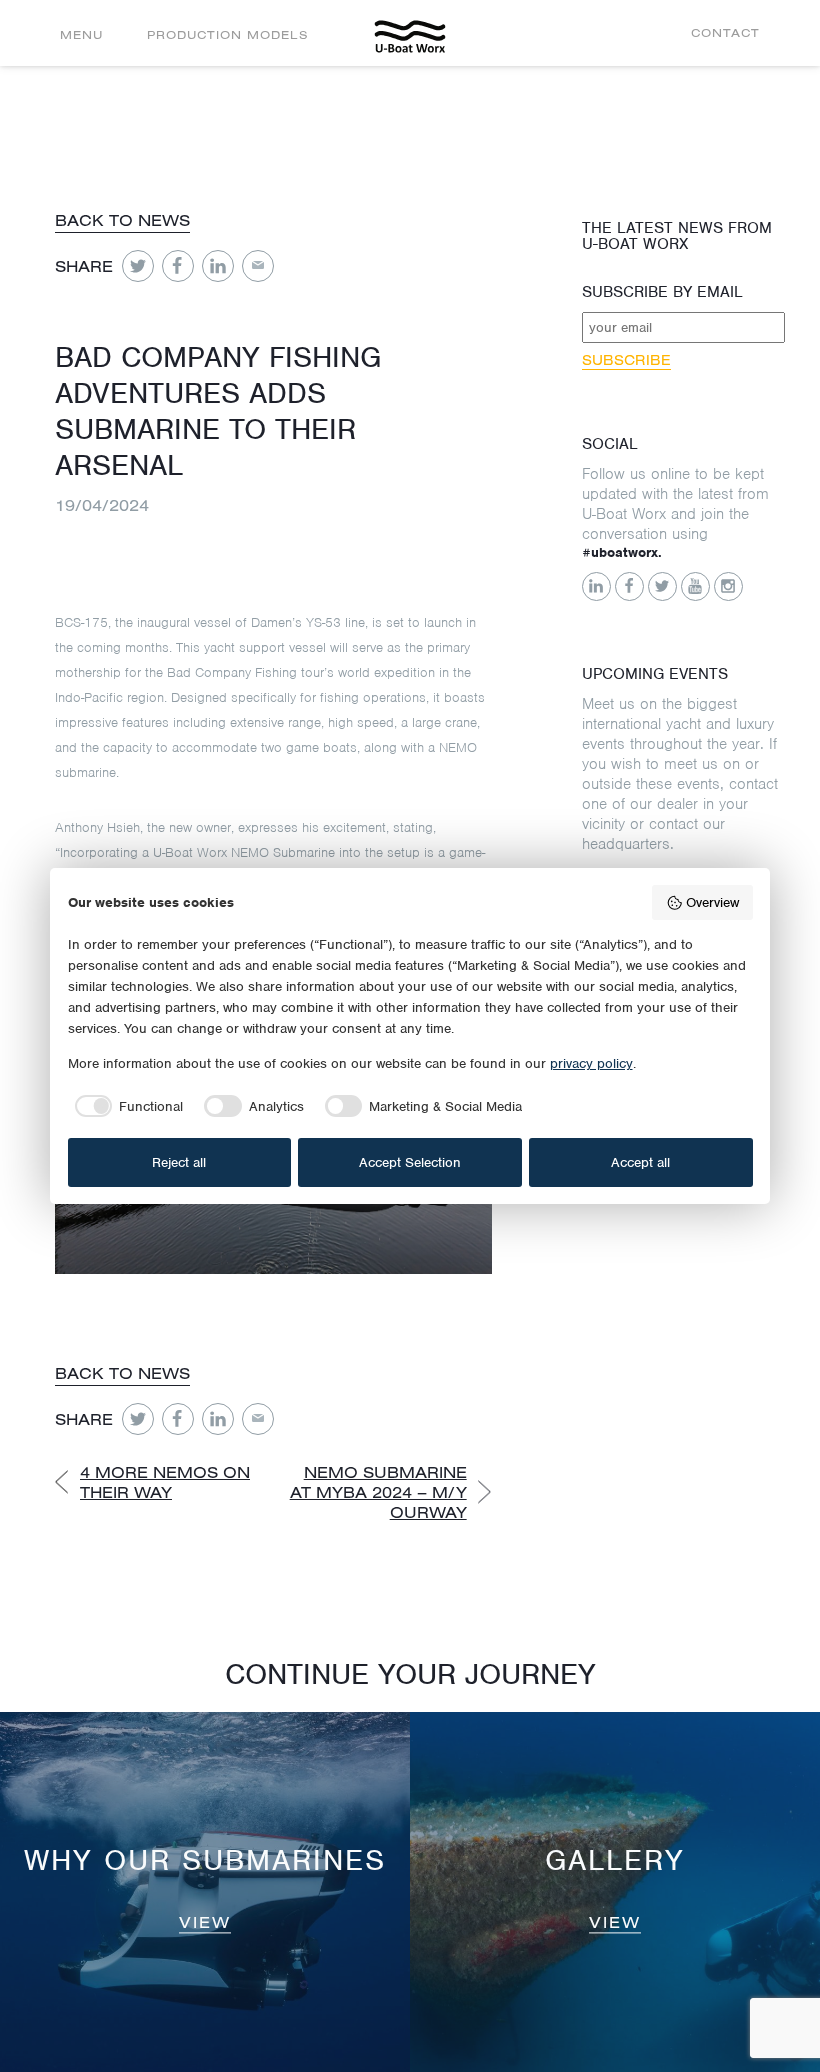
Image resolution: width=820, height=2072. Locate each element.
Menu (81, 34)
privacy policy (591, 1063)
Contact (725, 32)
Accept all (640, 1162)
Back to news (122, 220)
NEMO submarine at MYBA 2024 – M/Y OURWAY (378, 1492)
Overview (712, 902)
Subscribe (626, 360)
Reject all (179, 1162)
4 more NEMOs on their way (165, 1482)
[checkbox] (126, 1106)
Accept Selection (410, 1162)
